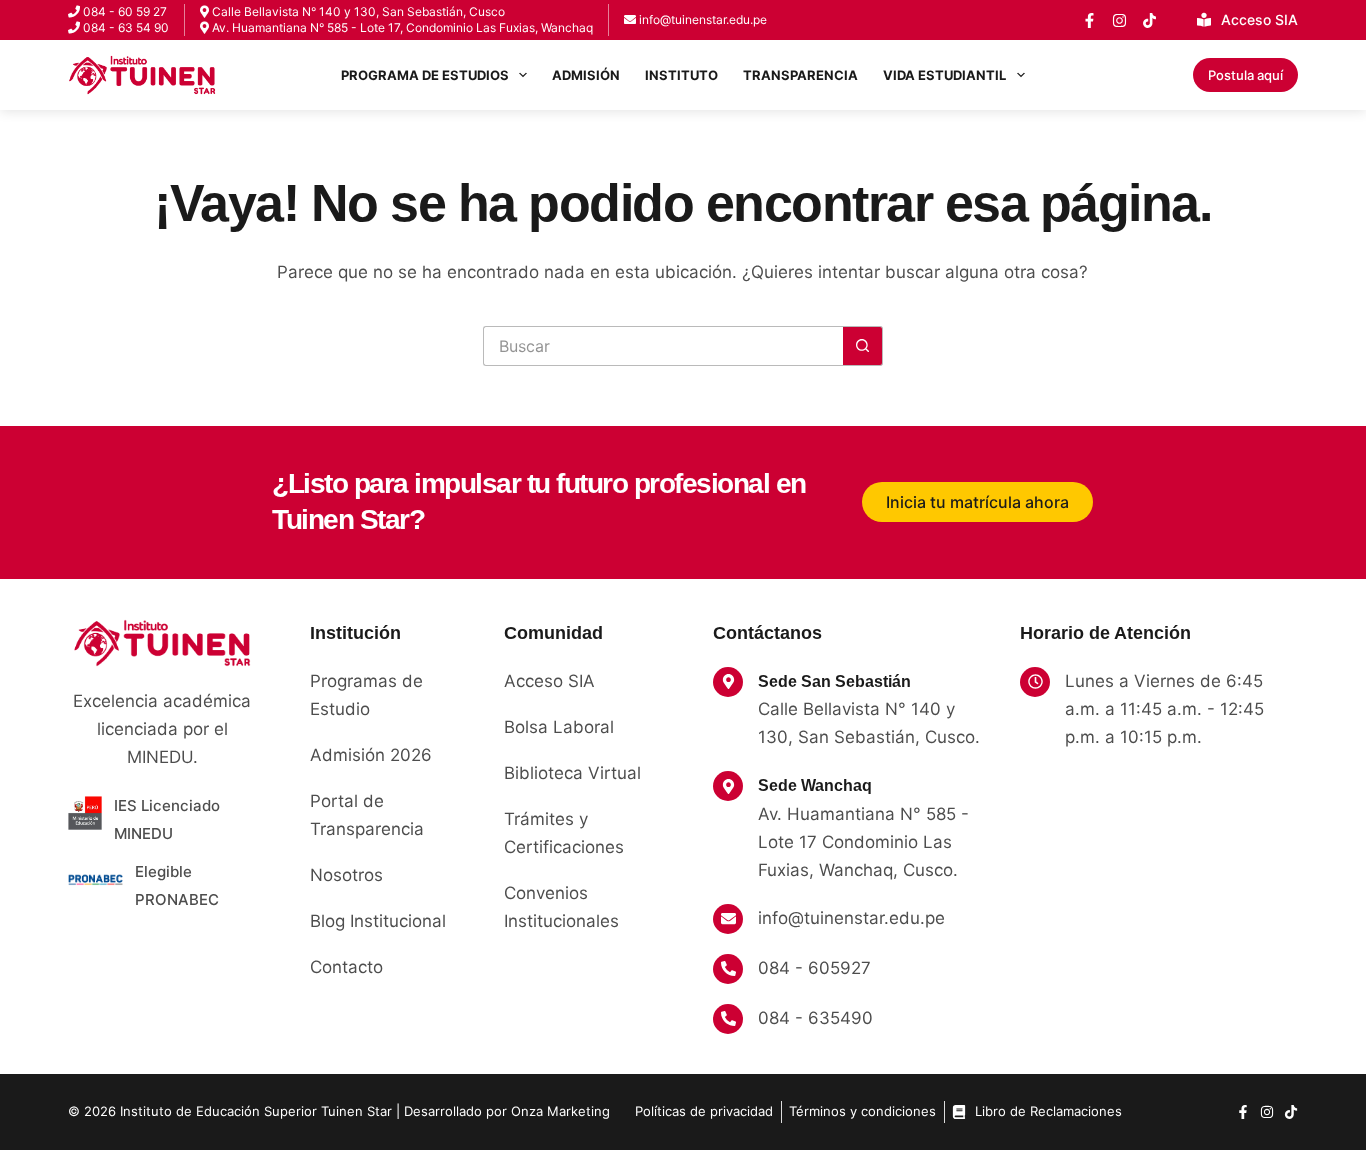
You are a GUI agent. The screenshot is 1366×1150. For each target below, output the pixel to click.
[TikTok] (1149, 20)
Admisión (586, 75)
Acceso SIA (1259, 19)
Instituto (681, 75)
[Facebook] (1089, 20)
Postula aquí (1245, 75)
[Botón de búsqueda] (863, 346)
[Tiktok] (1291, 1112)
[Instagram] (1119, 20)
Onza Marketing (560, 1111)
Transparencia (800, 75)
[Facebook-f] (1243, 1112)
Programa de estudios (425, 75)
